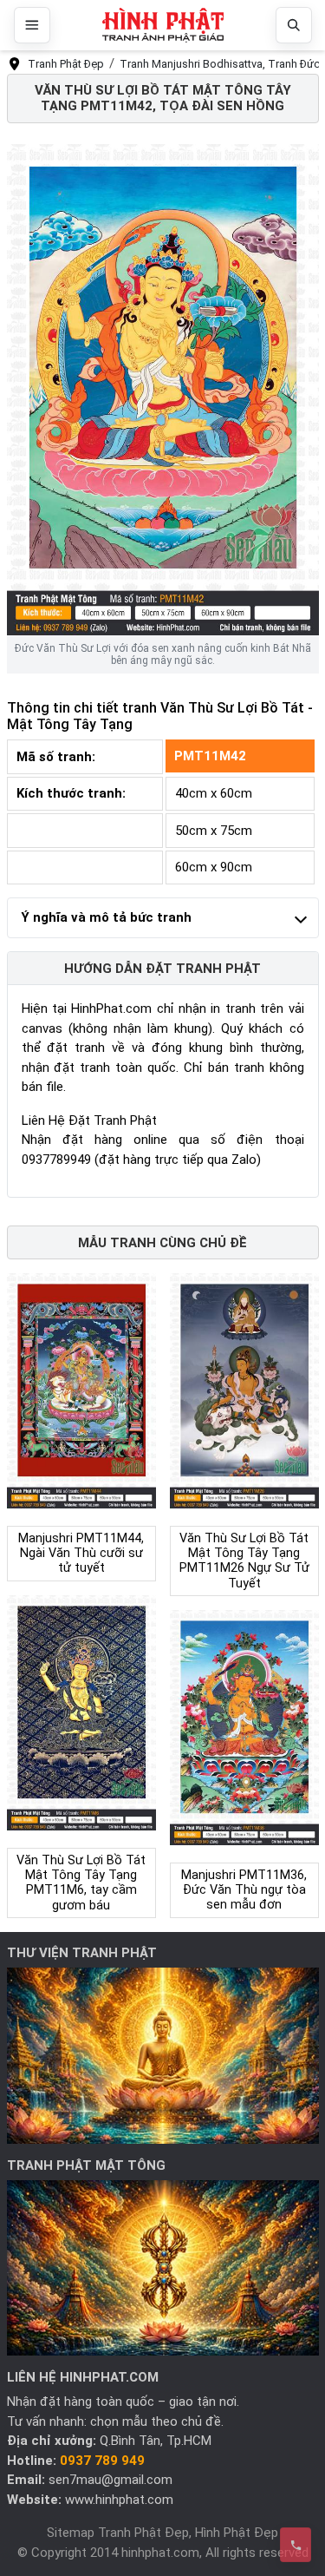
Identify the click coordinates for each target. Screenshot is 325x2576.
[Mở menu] (32, 25)
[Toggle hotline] (296, 2545)
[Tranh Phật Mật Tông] (163, 2267)
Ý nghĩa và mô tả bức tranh (106, 917)
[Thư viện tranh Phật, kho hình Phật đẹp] (163, 2055)
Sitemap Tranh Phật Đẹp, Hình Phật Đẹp (162, 2533)
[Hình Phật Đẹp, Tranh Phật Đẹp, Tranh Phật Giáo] (163, 26)
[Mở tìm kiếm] (294, 25)
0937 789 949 (102, 2461)
